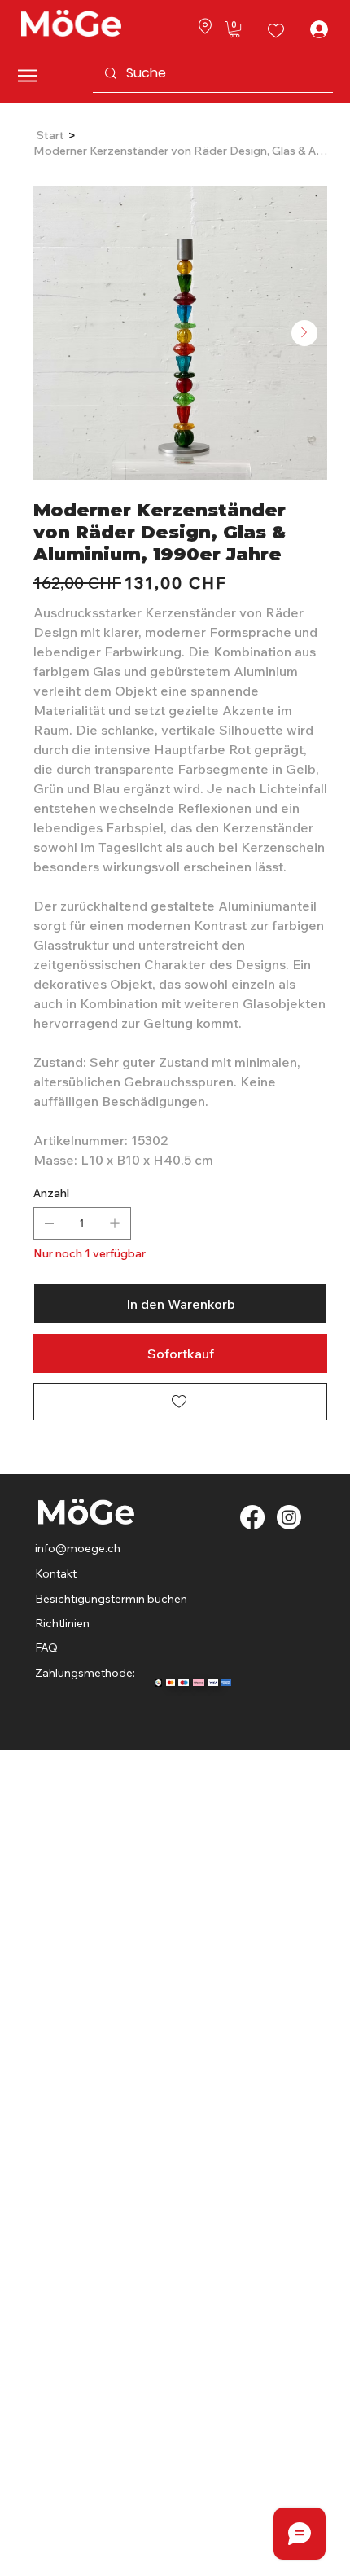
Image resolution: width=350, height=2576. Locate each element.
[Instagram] (289, 1517)
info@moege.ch (79, 1548)
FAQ (46, 1648)
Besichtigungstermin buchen (111, 1599)
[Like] (205, 25)
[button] (234, 29)
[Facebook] (252, 1517)
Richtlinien (62, 1623)
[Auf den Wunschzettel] (180, 1402)
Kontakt (56, 1573)
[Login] (315, 29)
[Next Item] (304, 333)
